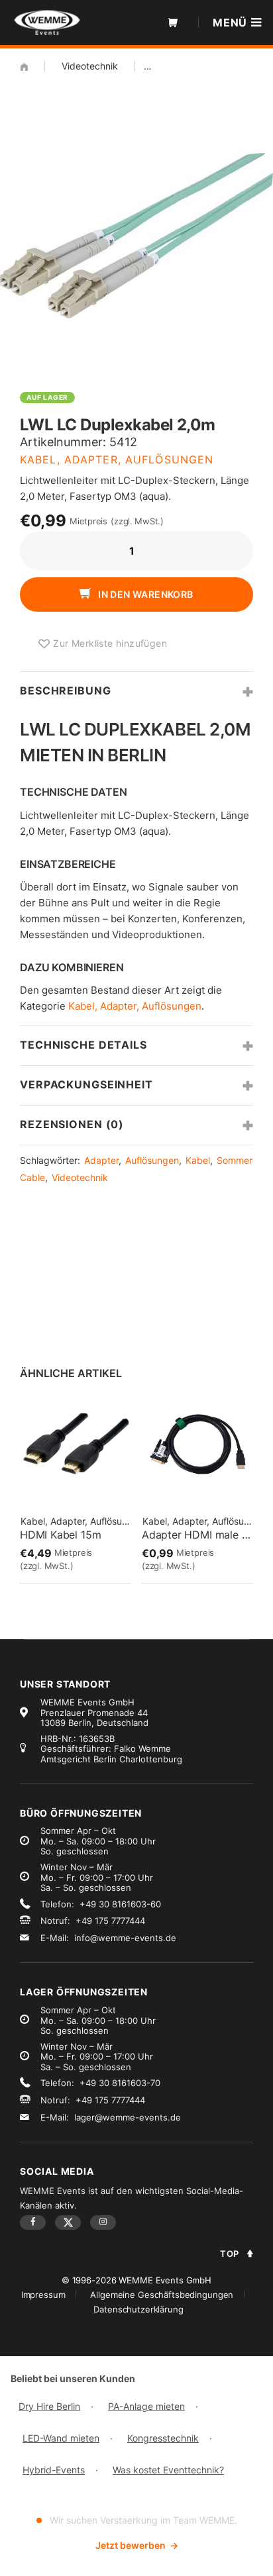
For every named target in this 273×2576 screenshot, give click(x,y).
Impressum (43, 2295)
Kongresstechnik (163, 2438)
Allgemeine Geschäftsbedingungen (162, 2295)
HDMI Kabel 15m (60, 1535)
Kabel (198, 1160)
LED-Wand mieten (61, 2438)
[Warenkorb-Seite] (173, 23)
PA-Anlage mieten (146, 2406)
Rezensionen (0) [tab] (72, 1124)
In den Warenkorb (145, 594)
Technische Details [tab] (83, 1045)
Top (230, 2254)
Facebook (33, 2222)
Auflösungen (152, 1160)
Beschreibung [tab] (66, 691)
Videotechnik (90, 66)
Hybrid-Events (54, 2470)
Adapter (101, 1160)
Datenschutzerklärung (138, 2309)
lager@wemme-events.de (128, 2117)
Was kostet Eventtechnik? (168, 2470)
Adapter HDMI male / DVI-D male (197, 1535)
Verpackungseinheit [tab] (86, 1084)
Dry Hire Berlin (49, 2406)
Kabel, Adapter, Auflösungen (117, 459)
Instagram (103, 2222)
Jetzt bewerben (137, 2545)
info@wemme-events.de (125, 1938)
